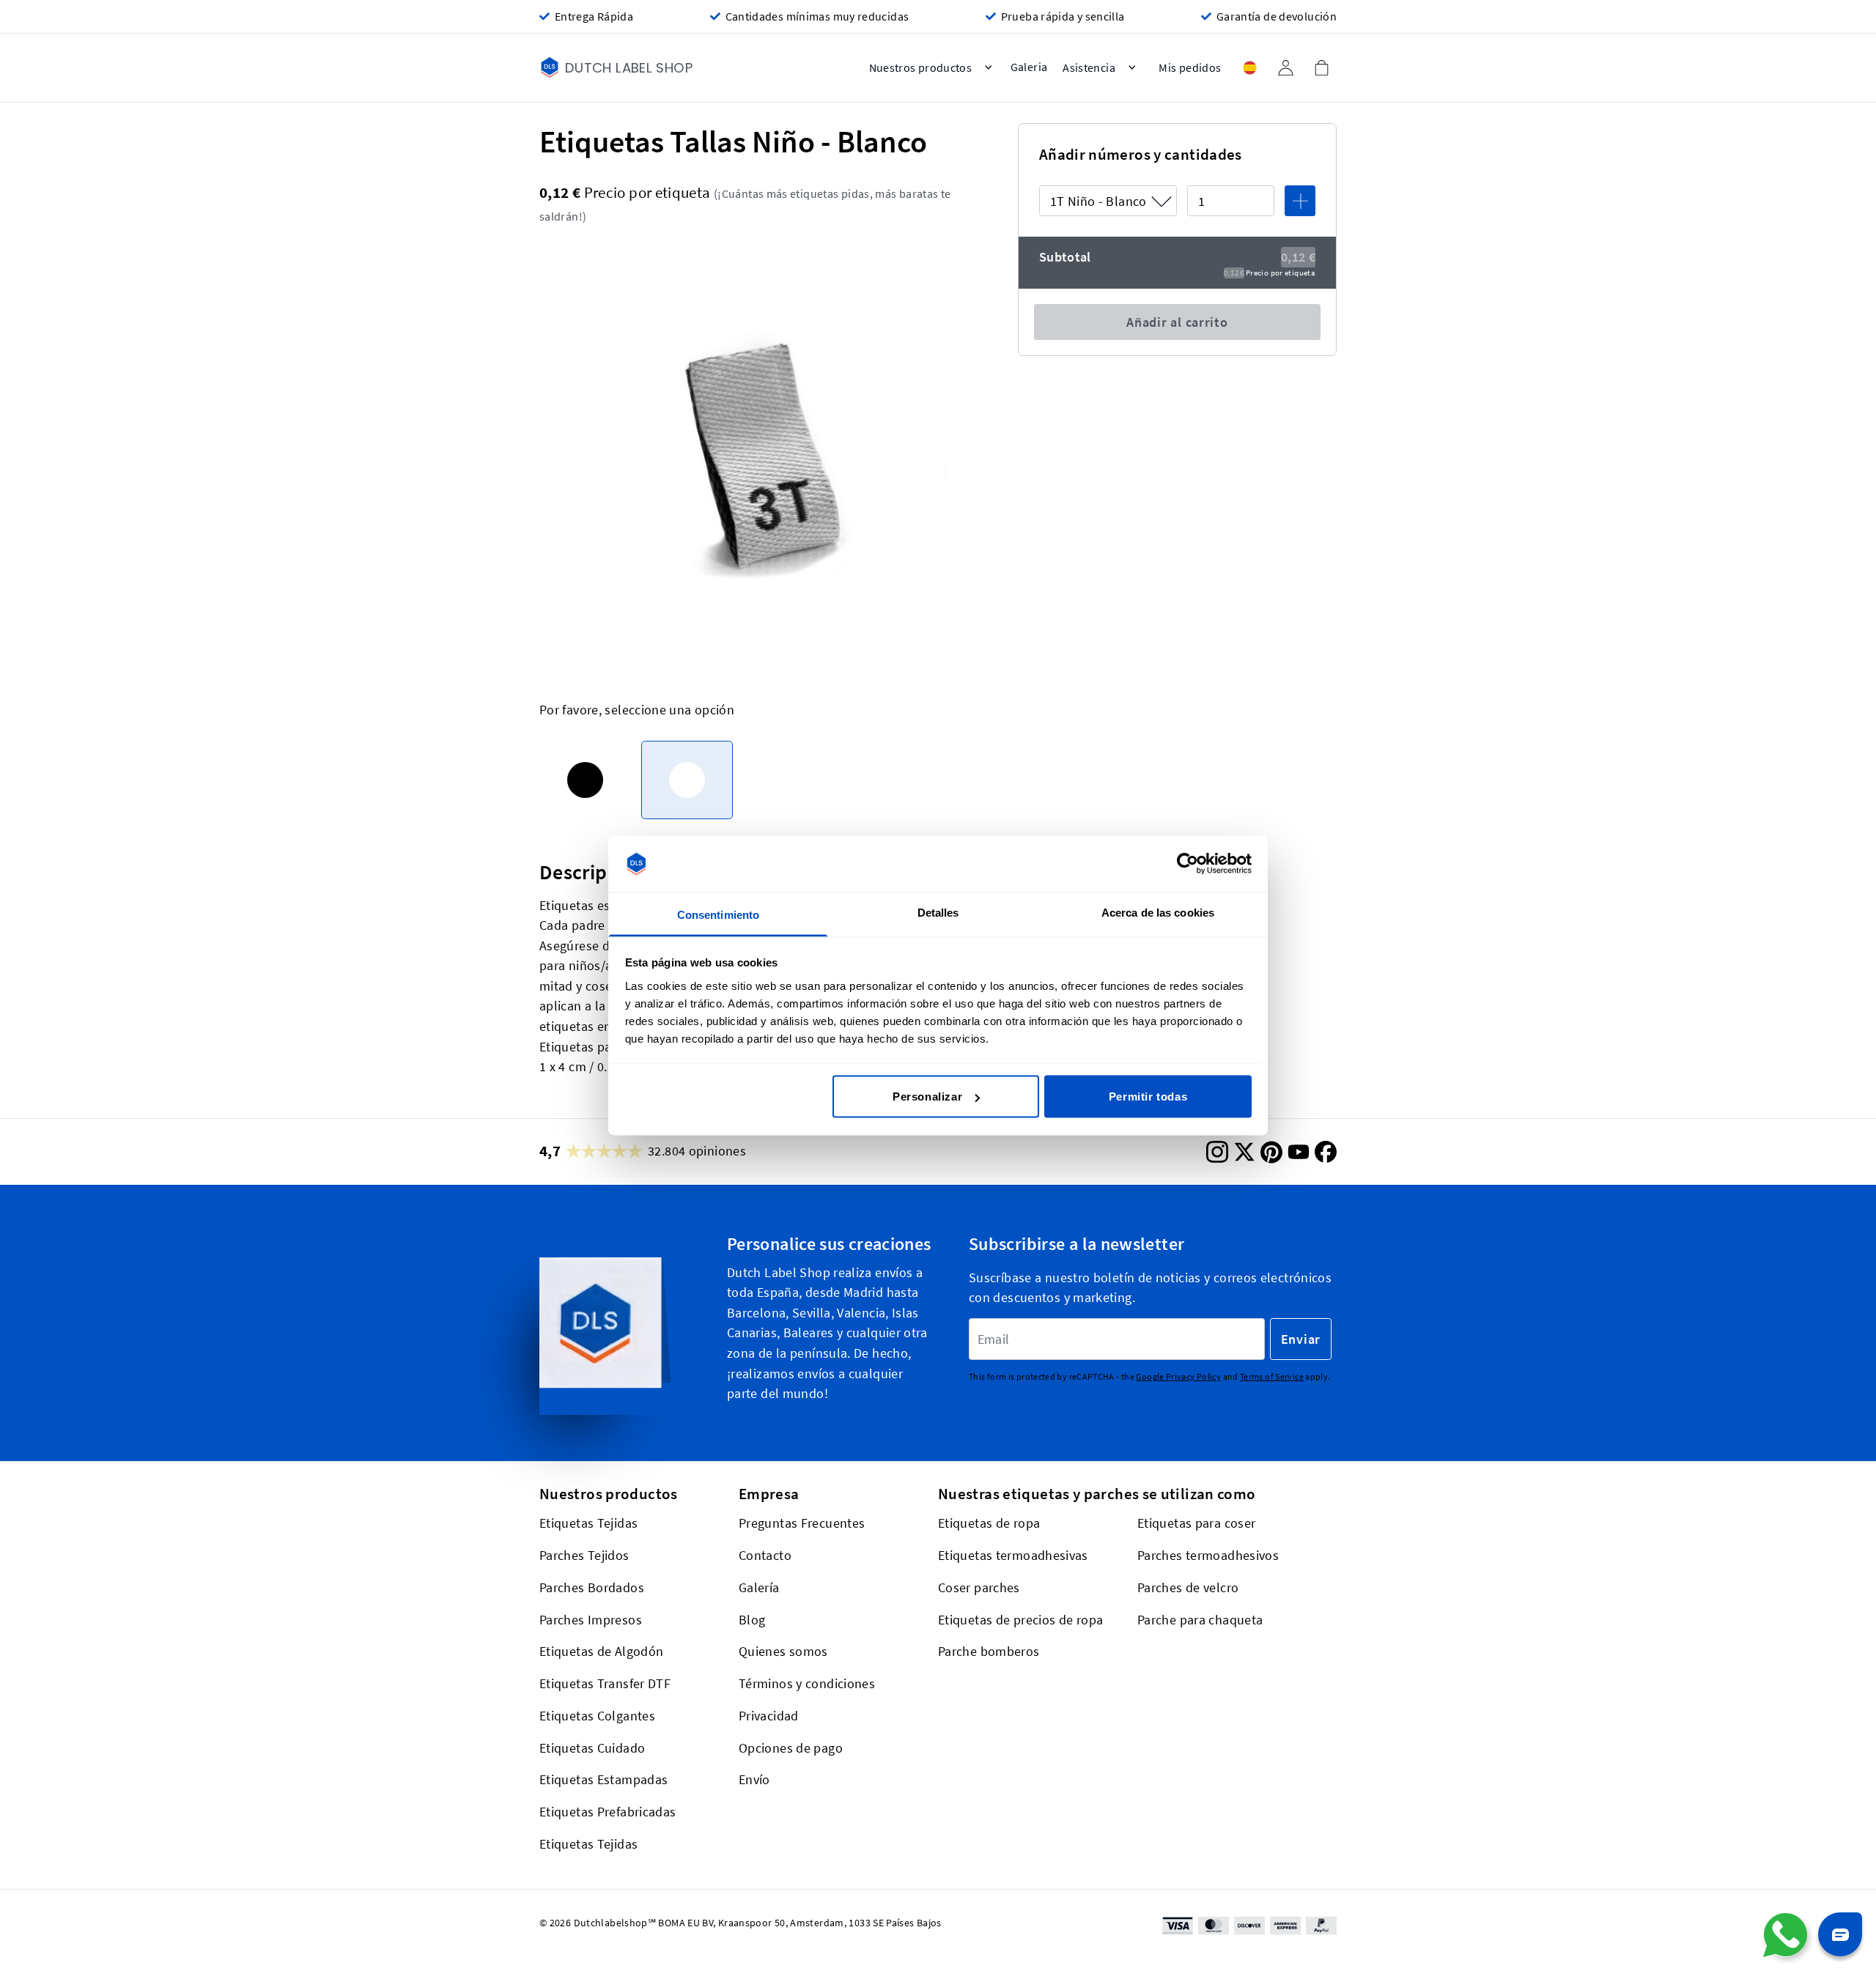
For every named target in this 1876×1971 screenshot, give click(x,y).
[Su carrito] (1321, 67)
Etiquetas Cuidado (592, 1747)
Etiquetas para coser (1196, 1523)
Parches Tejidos (584, 1555)
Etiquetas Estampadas (603, 1779)
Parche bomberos (989, 1651)
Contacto (765, 1555)
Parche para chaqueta (1200, 1619)
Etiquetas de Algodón (601, 1651)
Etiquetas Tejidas (588, 1523)
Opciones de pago (791, 1747)
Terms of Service (1272, 1376)
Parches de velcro (1188, 1587)
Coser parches (979, 1587)
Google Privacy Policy (1178, 1376)
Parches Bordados (592, 1587)
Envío (754, 1779)
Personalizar (927, 1097)
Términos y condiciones (807, 1683)
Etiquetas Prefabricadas (608, 1812)
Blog (752, 1619)
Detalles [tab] (938, 912)
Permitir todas (1148, 1097)
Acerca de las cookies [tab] (1158, 912)
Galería (759, 1587)
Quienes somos (783, 1651)
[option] (585, 780)
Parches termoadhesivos (1208, 1555)
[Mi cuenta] (1285, 68)
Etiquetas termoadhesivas (1013, 1555)
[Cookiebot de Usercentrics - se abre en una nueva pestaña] (1188, 864)
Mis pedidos (1190, 68)
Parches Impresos (591, 1619)
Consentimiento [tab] (718, 914)
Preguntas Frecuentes (802, 1523)
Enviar (1301, 1339)
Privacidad (769, 1715)
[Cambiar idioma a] (1249, 68)
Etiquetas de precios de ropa (1020, 1619)
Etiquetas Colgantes (597, 1715)
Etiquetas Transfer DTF (605, 1683)
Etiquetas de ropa (989, 1523)
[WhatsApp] (1785, 1935)
